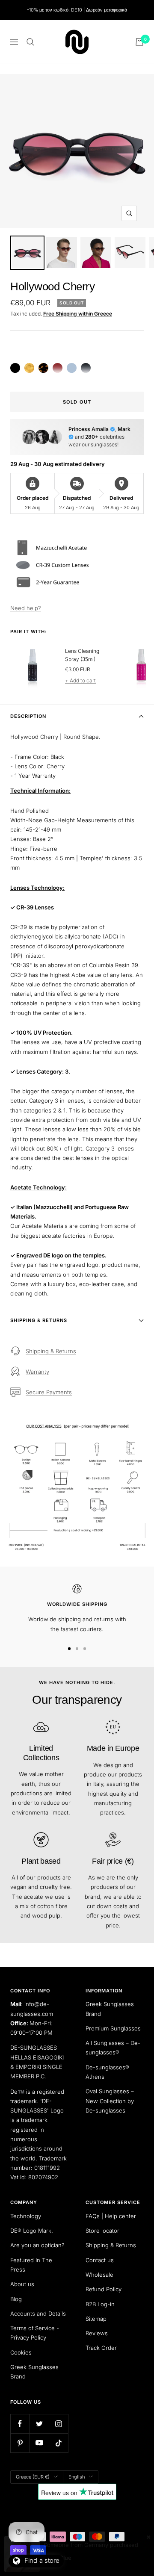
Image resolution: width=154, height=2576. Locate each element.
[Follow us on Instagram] (58, 2424)
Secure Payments (49, 1392)
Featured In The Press (31, 2265)
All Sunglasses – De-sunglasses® (113, 2048)
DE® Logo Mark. (32, 2231)
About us (22, 2284)
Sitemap (96, 2319)
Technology (26, 2216)
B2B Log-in (100, 2304)
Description (28, 716)
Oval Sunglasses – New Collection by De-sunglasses (110, 2101)
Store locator (102, 2231)
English (77, 2477)
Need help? (26, 608)
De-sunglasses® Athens (107, 2072)
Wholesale (99, 2275)
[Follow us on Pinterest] (20, 2443)
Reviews (97, 2333)
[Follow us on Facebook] (20, 2424)
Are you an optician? (37, 2245)
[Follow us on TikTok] (58, 2443)
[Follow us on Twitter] (39, 2424)
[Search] (30, 42)
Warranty (37, 1372)
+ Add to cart (80, 680)
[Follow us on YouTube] (39, 2443)
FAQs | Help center (111, 2216)
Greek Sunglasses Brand (110, 2009)
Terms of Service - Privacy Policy (35, 2333)
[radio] (15, 368)
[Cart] (139, 42)
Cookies (21, 2352)
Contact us (100, 2260)
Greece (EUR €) (33, 2477)
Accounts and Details (38, 2313)
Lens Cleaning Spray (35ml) (82, 655)
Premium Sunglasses (113, 2028)
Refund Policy (104, 2289)
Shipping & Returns (39, 1320)
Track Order (101, 2348)
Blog (16, 2299)
